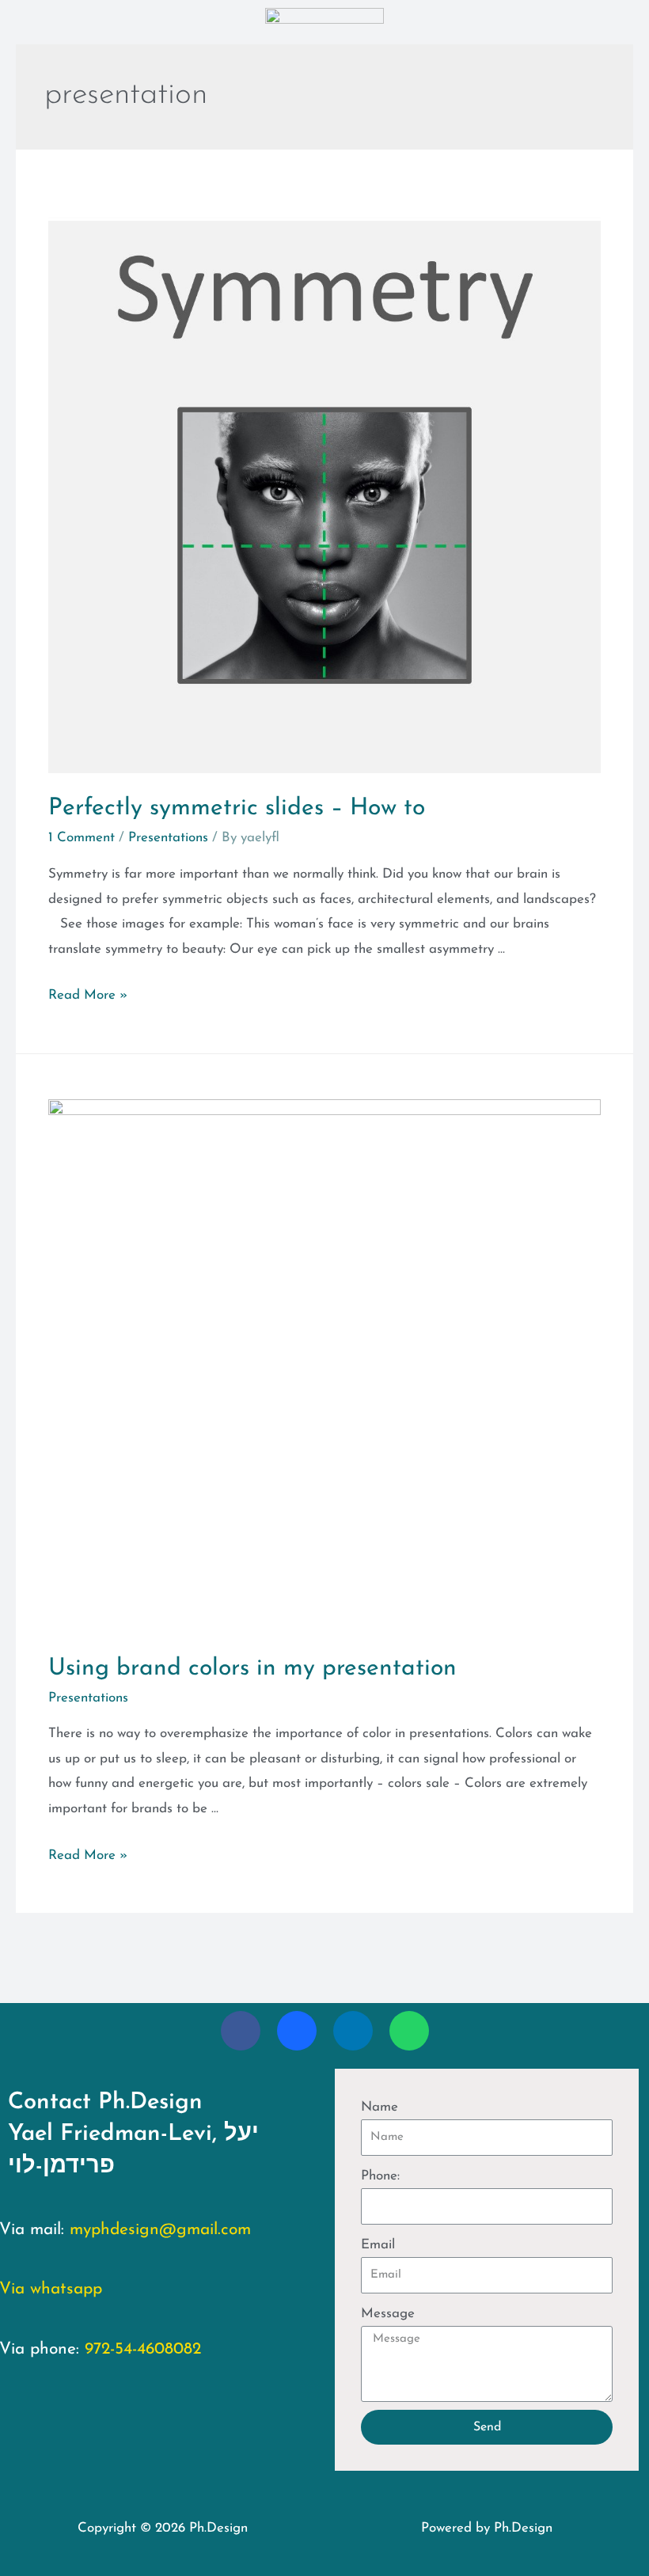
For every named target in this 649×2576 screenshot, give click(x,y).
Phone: (380, 2176)
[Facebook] (241, 2031)
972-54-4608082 (143, 2349)
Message (388, 2314)
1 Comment (82, 838)
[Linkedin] (353, 2031)
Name (380, 2107)
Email (378, 2245)
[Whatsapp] (409, 2031)
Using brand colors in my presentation (252, 1669)
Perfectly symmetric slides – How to (237, 808)
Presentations (168, 838)
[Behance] (297, 2031)
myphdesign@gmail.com (160, 2230)
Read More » (88, 995)
